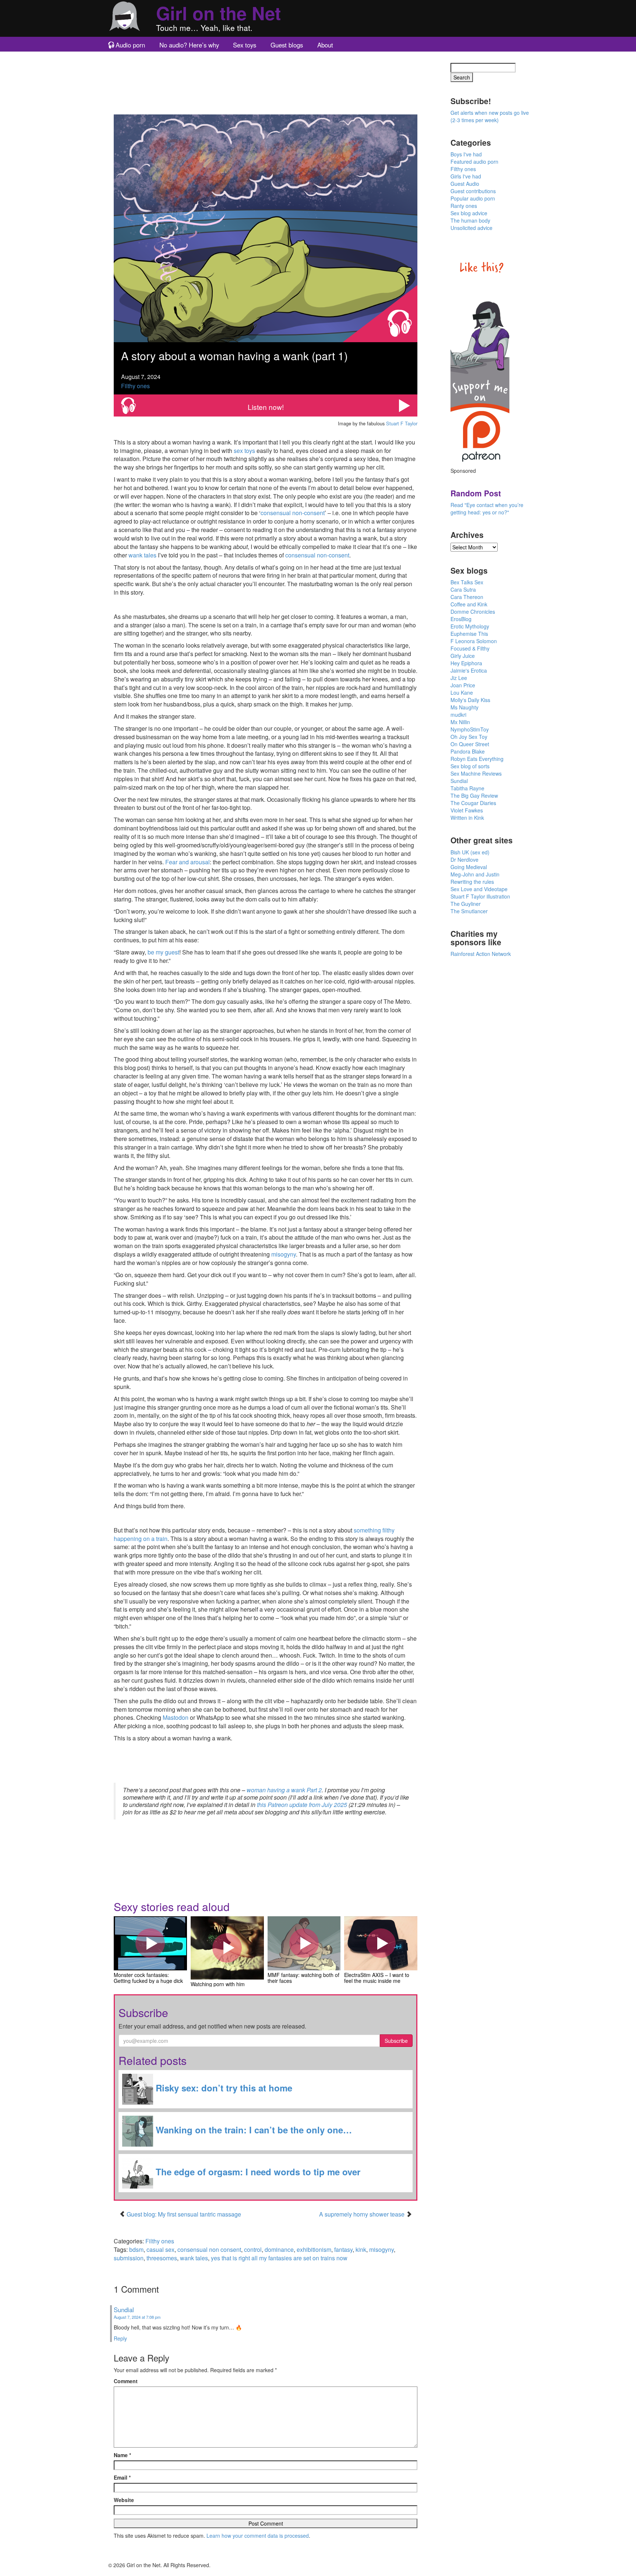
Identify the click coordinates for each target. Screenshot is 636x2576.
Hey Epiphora (466, 663)
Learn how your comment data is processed (258, 2536)
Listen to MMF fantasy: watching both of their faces (304, 1943)
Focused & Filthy (470, 648)
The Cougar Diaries (473, 803)
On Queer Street (470, 744)
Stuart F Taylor (402, 423)
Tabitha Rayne (467, 788)
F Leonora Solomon (474, 641)
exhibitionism (314, 2249)
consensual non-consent (293, 513)
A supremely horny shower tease (363, 2214)
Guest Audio (465, 184)
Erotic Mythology (470, 626)
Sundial (124, 2310)
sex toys (244, 451)
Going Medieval (469, 867)
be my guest (163, 952)
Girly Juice (463, 656)
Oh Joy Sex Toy (469, 737)
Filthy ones (135, 386)
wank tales (142, 555)
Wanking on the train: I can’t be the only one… (252, 2130)
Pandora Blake (468, 751)
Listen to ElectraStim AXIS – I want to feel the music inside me (381, 1943)
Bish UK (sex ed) (470, 852)
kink (361, 2249)
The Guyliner (466, 904)
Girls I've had (466, 176)
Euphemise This (469, 634)
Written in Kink (467, 818)
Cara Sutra (463, 589)
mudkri (458, 715)
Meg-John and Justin (475, 874)
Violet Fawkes (467, 810)
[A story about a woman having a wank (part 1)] (266, 228)
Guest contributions (473, 191)
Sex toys (245, 45)
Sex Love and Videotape (479, 889)
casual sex (160, 2249)
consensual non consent (209, 2249)
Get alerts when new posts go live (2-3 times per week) (490, 116)
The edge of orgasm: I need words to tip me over (257, 2172)
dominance (279, 2249)
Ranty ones (464, 206)
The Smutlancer (469, 911)
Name (122, 2455)
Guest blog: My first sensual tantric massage (184, 2214)
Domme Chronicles (473, 612)
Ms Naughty (464, 707)
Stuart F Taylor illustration (480, 896)
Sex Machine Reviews (476, 773)
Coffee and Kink (469, 604)
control (253, 2249)
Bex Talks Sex (467, 582)
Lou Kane (462, 692)
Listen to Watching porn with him (227, 1948)
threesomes (162, 2258)
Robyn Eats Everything (477, 759)
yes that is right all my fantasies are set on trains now (279, 2258)
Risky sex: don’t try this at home (223, 2088)
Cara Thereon (467, 597)
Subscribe (396, 2041)
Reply (120, 2338)
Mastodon (176, 1717)
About (325, 45)
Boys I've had (466, 154)
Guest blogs (287, 45)
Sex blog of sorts (470, 766)
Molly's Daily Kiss (470, 700)
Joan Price (463, 685)
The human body (470, 220)
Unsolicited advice (471, 228)
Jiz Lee (459, 678)
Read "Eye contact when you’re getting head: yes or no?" (487, 509)
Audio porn (130, 45)
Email (122, 2477)
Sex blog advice (469, 213)
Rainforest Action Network (481, 954)
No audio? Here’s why (189, 45)
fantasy (343, 2249)
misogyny (284, 1254)
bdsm (136, 2249)
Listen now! (266, 407)
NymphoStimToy (470, 729)
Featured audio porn (474, 162)
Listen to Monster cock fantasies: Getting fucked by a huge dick (150, 1943)
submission (129, 2258)
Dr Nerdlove (464, 860)
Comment (126, 2381)
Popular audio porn (473, 198)
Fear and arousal (188, 862)
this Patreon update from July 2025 (302, 1805)
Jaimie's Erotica (469, 670)
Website (124, 2500)
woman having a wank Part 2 (284, 1790)
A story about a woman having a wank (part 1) (234, 356)
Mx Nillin (460, 722)
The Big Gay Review (474, 796)
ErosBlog (461, 619)
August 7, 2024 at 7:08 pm (137, 2317)
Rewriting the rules (472, 882)
